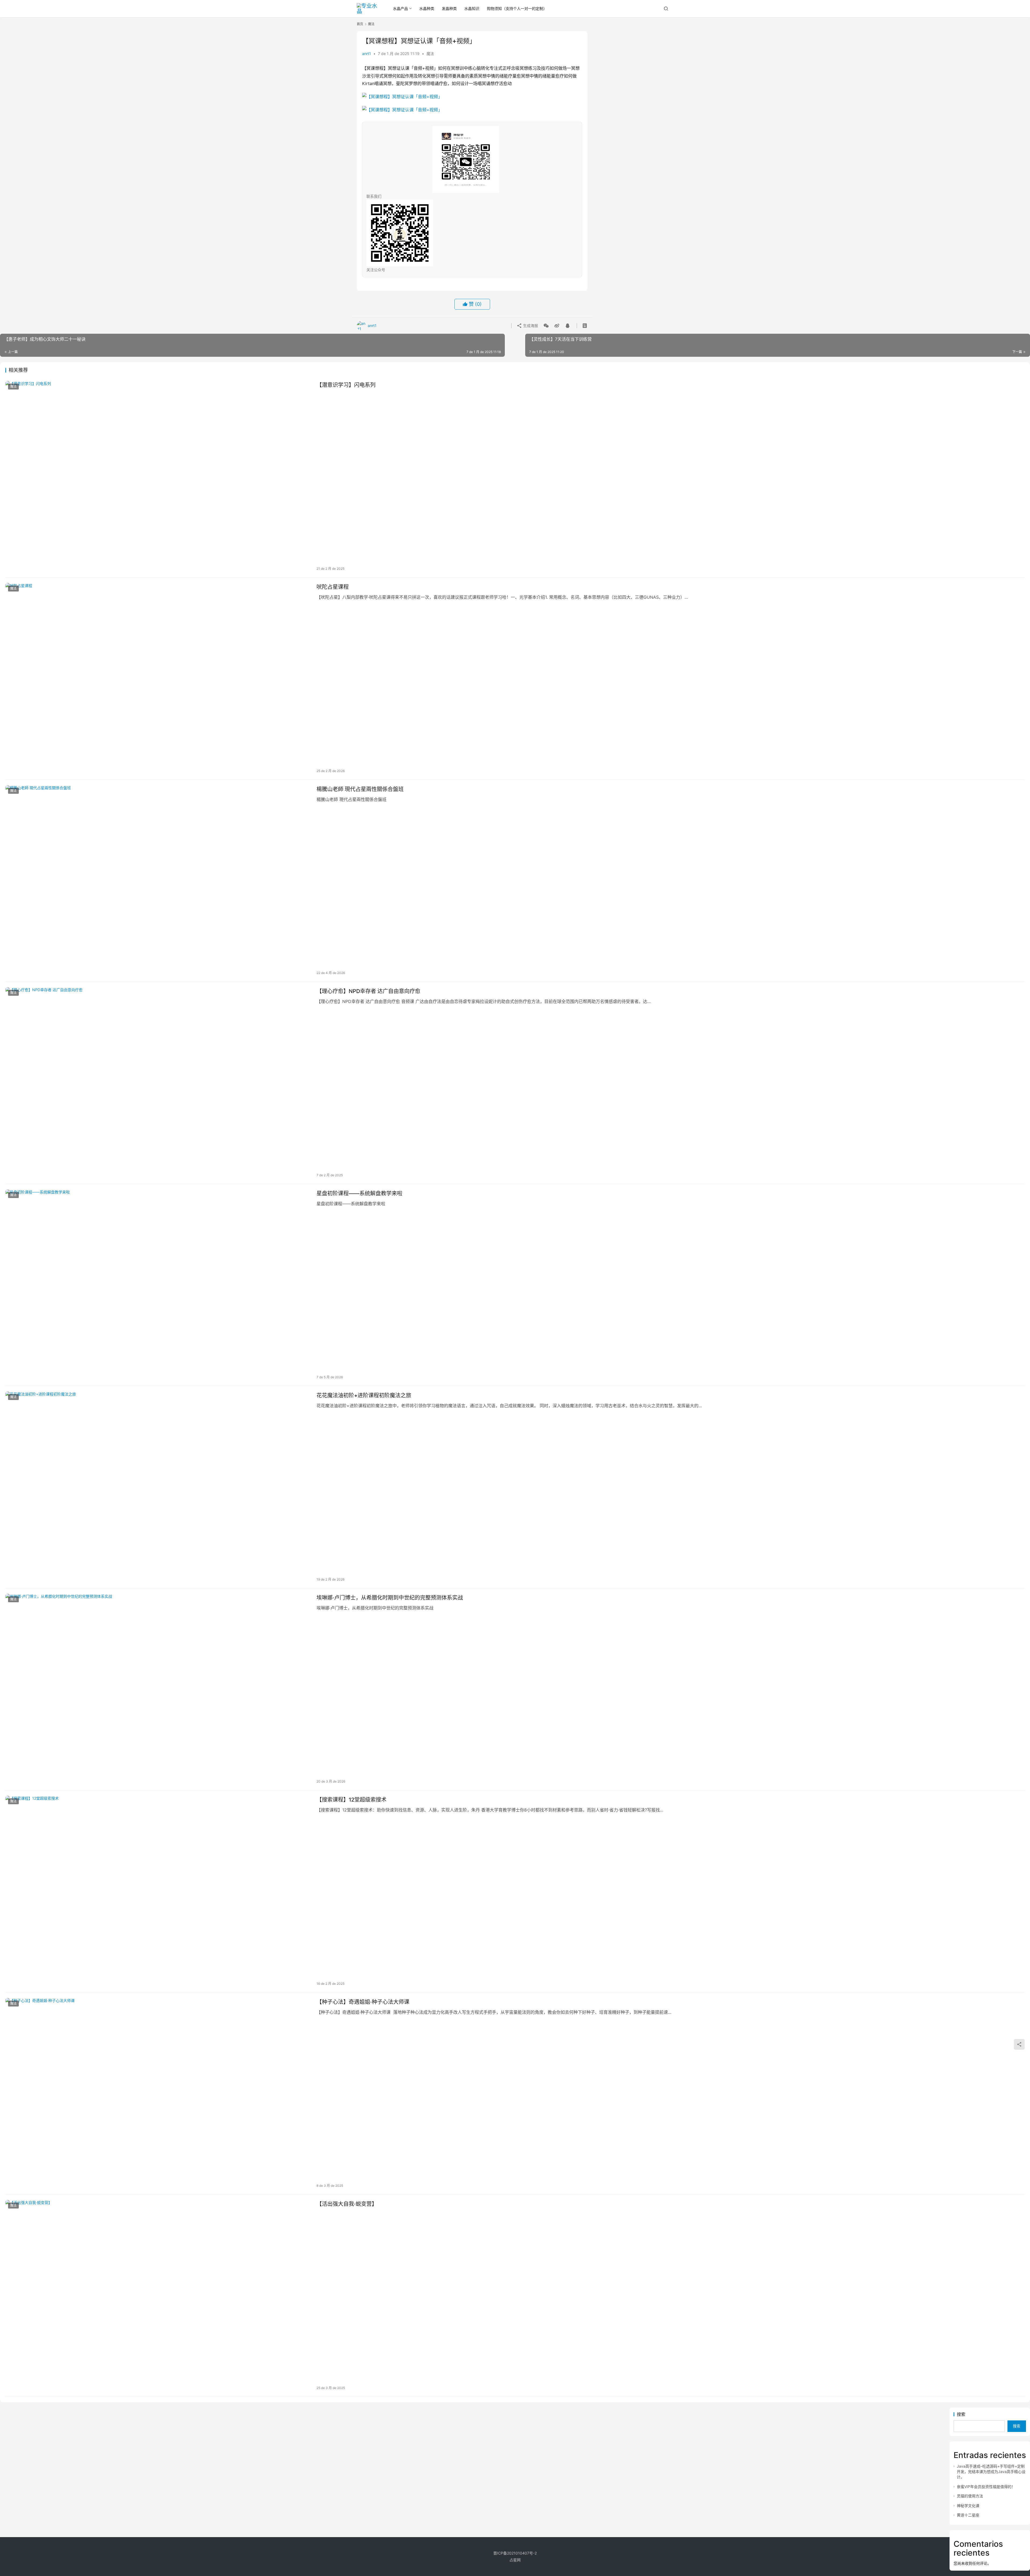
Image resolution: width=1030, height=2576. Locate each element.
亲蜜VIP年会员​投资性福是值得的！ (986, 2487)
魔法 (430, 54)
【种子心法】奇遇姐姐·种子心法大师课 (363, 2002)
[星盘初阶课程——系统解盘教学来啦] (158, 1285)
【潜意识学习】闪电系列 (346, 385)
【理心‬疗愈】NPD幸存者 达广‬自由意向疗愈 (368, 991)
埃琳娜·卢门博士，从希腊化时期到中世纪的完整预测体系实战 (390, 1598)
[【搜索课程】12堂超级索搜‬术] (158, 1891)
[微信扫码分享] (546, 326)
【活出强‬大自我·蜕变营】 (347, 2204)
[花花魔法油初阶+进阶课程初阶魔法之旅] (158, 1487)
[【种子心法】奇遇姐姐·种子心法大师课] (158, 2094)
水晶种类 (427, 8)
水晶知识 (472, 8)
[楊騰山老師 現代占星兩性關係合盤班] (158, 881)
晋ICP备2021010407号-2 (515, 2553)
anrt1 (367, 54)
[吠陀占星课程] (158, 679)
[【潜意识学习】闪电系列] (158, 477)
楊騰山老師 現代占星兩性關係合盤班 (360, 789)
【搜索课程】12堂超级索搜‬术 (352, 1800)
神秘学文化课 (968, 2506)
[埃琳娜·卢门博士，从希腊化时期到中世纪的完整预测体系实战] (158, 1689)
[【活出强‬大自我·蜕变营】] (158, 2296)
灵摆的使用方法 (970, 2496)
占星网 (515, 2560)
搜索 (961, 2414)
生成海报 (530, 326)
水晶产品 (400, 8)
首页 (360, 24)
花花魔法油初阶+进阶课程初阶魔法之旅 (364, 1395)
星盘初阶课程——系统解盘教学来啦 (359, 1193)
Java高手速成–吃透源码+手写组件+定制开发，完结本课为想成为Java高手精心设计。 (991, 2472)
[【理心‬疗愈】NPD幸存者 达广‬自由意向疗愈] (158, 1083)
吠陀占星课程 (333, 587)
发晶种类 (449, 8)
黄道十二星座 (968, 2515)
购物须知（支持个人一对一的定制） (517, 8)
